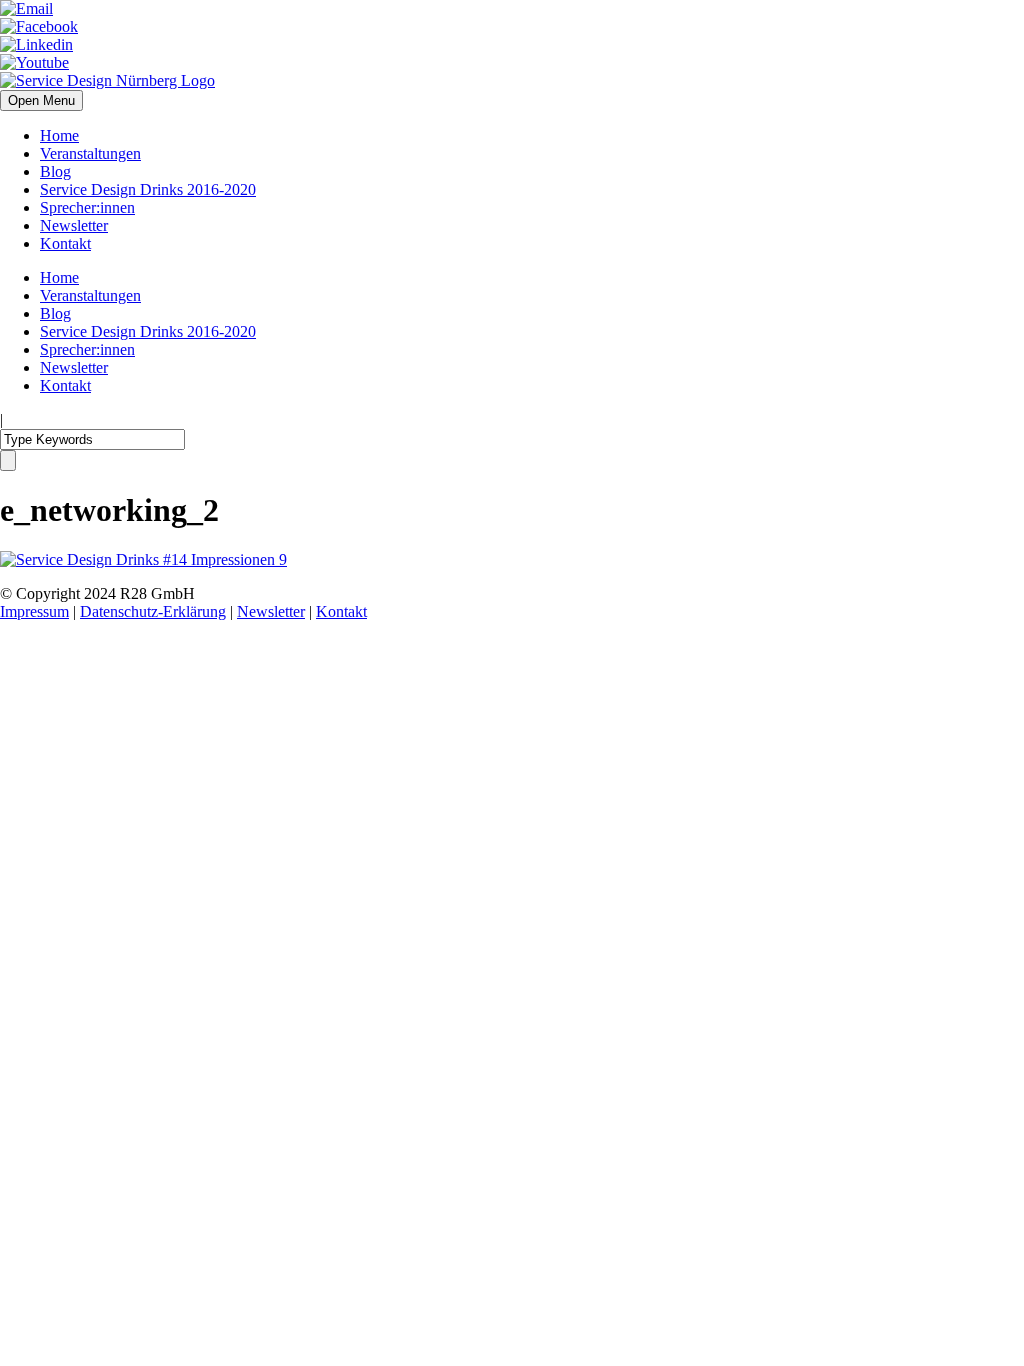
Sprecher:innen (87, 207)
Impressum (34, 611)
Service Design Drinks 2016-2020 (148, 189)
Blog (55, 171)
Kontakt (65, 243)
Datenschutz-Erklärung (153, 611)
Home (59, 135)
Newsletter (74, 225)
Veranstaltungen (90, 153)
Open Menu (41, 100)
